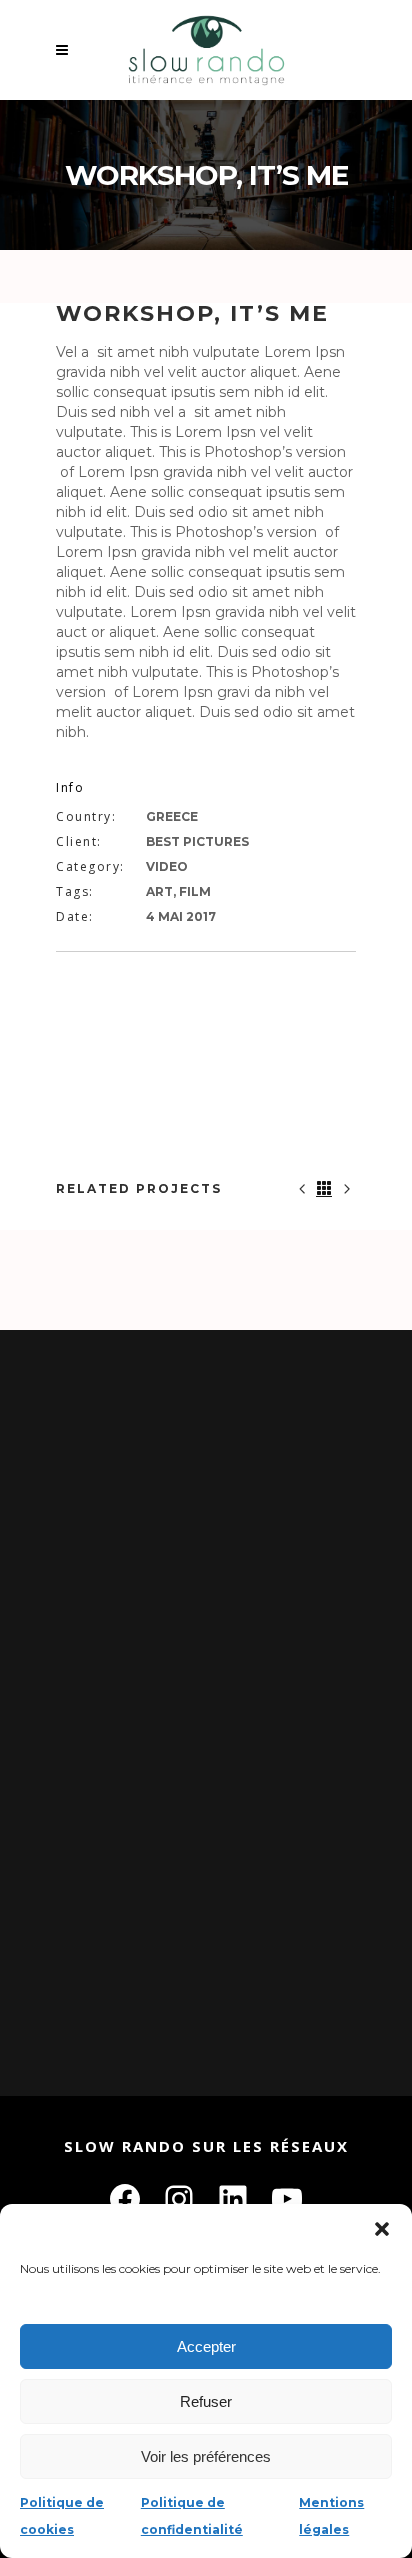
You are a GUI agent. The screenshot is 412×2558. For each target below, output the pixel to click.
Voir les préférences (206, 2456)
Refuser (206, 2401)
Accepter (206, 2346)
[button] (382, 2229)
